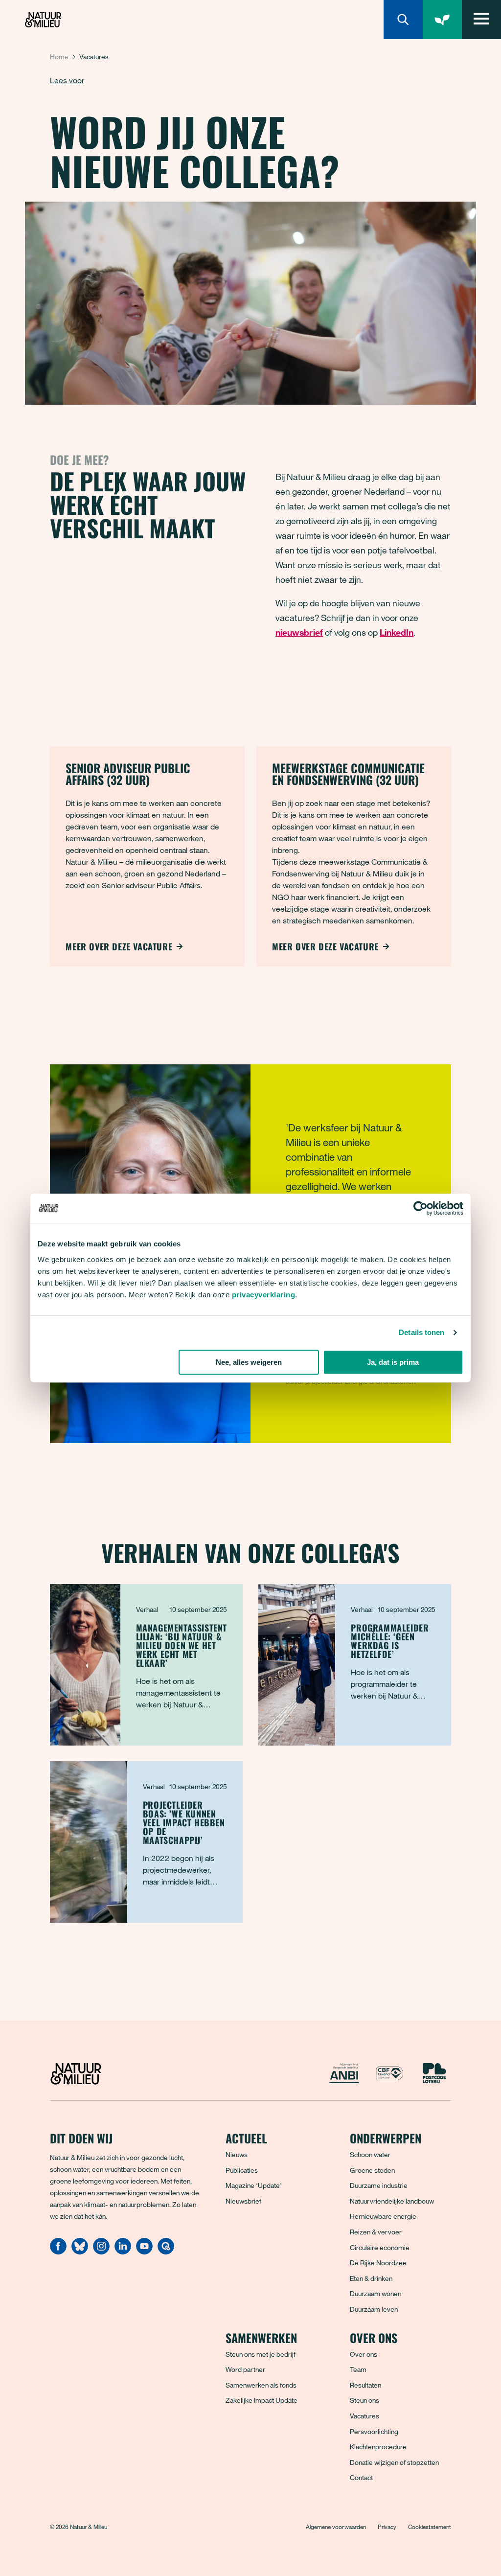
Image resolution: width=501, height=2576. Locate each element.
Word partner (245, 2369)
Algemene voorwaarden (336, 2527)
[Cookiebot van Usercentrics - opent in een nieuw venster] (421, 1208)
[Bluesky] (80, 2252)
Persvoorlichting (374, 2431)
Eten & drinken (371, 2278)
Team (358, 2369)
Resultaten (365, 2385)
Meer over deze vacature (119, 946)
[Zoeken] (403, 20)
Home (59, 57)
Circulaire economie (380, 2247)
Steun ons (364, 2400)
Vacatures (364, 2416)
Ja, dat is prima (393, 1362)
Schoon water (370, 2154)
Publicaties (242, 2170)
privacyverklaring (264, 1295)
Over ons (364, 2354)
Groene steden (372, 2170)
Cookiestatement (430, 2527)
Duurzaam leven (374, 2309)
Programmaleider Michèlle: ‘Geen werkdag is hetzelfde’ (390, 1641)
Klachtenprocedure (378, 2447)
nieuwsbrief (299, 632)
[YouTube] (144, 2252)
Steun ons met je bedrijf (261, 2354)
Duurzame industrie (379, 2185)
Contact (361, 2477)
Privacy (387, 2527)
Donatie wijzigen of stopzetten (394, 2462)
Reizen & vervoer (376, 2232)
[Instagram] (101, 2252)
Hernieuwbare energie (383, 2216)
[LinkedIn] (123, 2252)
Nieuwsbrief (243, 2201)
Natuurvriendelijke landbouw (392, 2201)
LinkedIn (397, 632)
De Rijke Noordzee (378, 2263)
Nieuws (237, 2154)
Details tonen (421, 1332)
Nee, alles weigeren (249, 1362)
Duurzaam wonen (376, 2293)
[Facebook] (58, 2252)
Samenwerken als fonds (261, 2385)
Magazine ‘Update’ (254, 2185)
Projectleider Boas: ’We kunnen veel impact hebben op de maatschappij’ (184, 1822)
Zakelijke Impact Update (262, 2400)
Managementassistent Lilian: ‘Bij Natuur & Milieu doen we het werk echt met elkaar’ (182, 1645)
